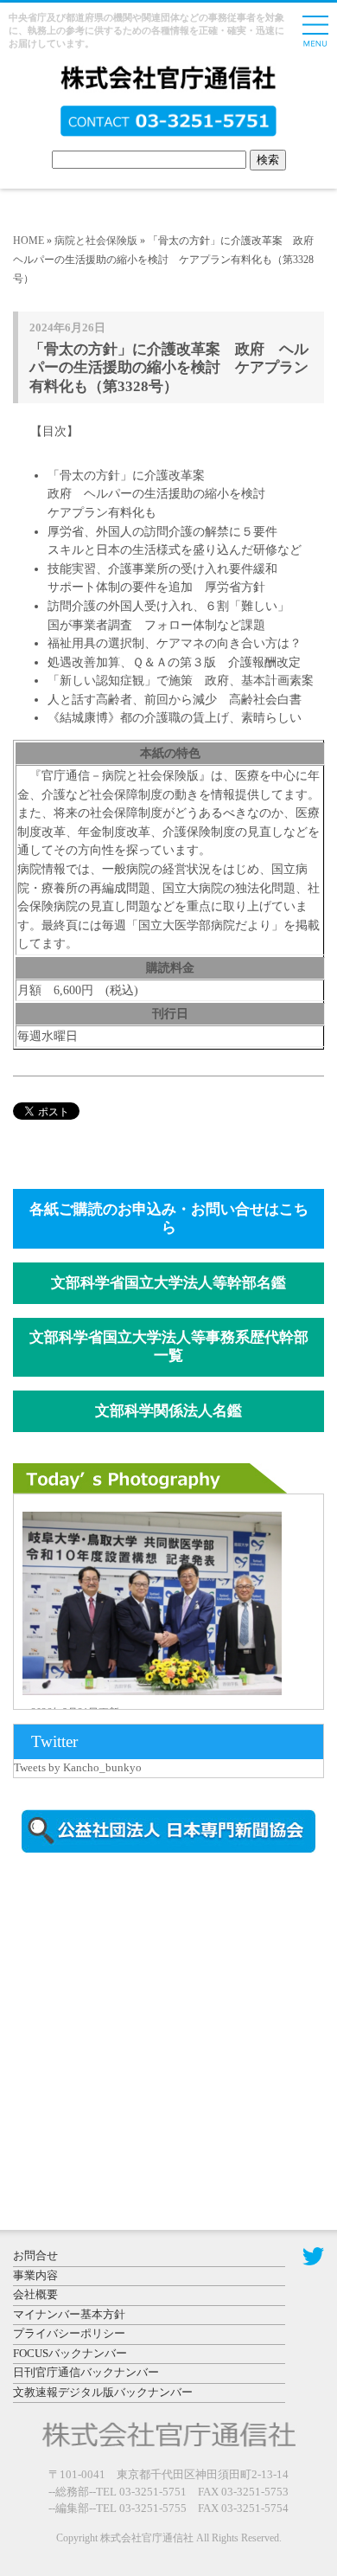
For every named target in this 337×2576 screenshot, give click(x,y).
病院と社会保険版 (96, 241)
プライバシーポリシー (69, 2333)
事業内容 (35, 2275)
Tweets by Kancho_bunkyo (78, 1767)
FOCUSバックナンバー (70, 2353)
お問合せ (35, 2255)
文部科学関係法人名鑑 (168, 1411)
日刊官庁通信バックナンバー (86, 2372)
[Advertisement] (160, 2014)
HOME (29, 241)
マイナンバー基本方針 (69, 2314)
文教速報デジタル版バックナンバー (103, 2392)
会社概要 (35, 2294)
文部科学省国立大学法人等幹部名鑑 (168, 1283)
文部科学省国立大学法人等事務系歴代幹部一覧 (169, 1346)
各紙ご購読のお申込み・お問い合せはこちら (169, 1218)
